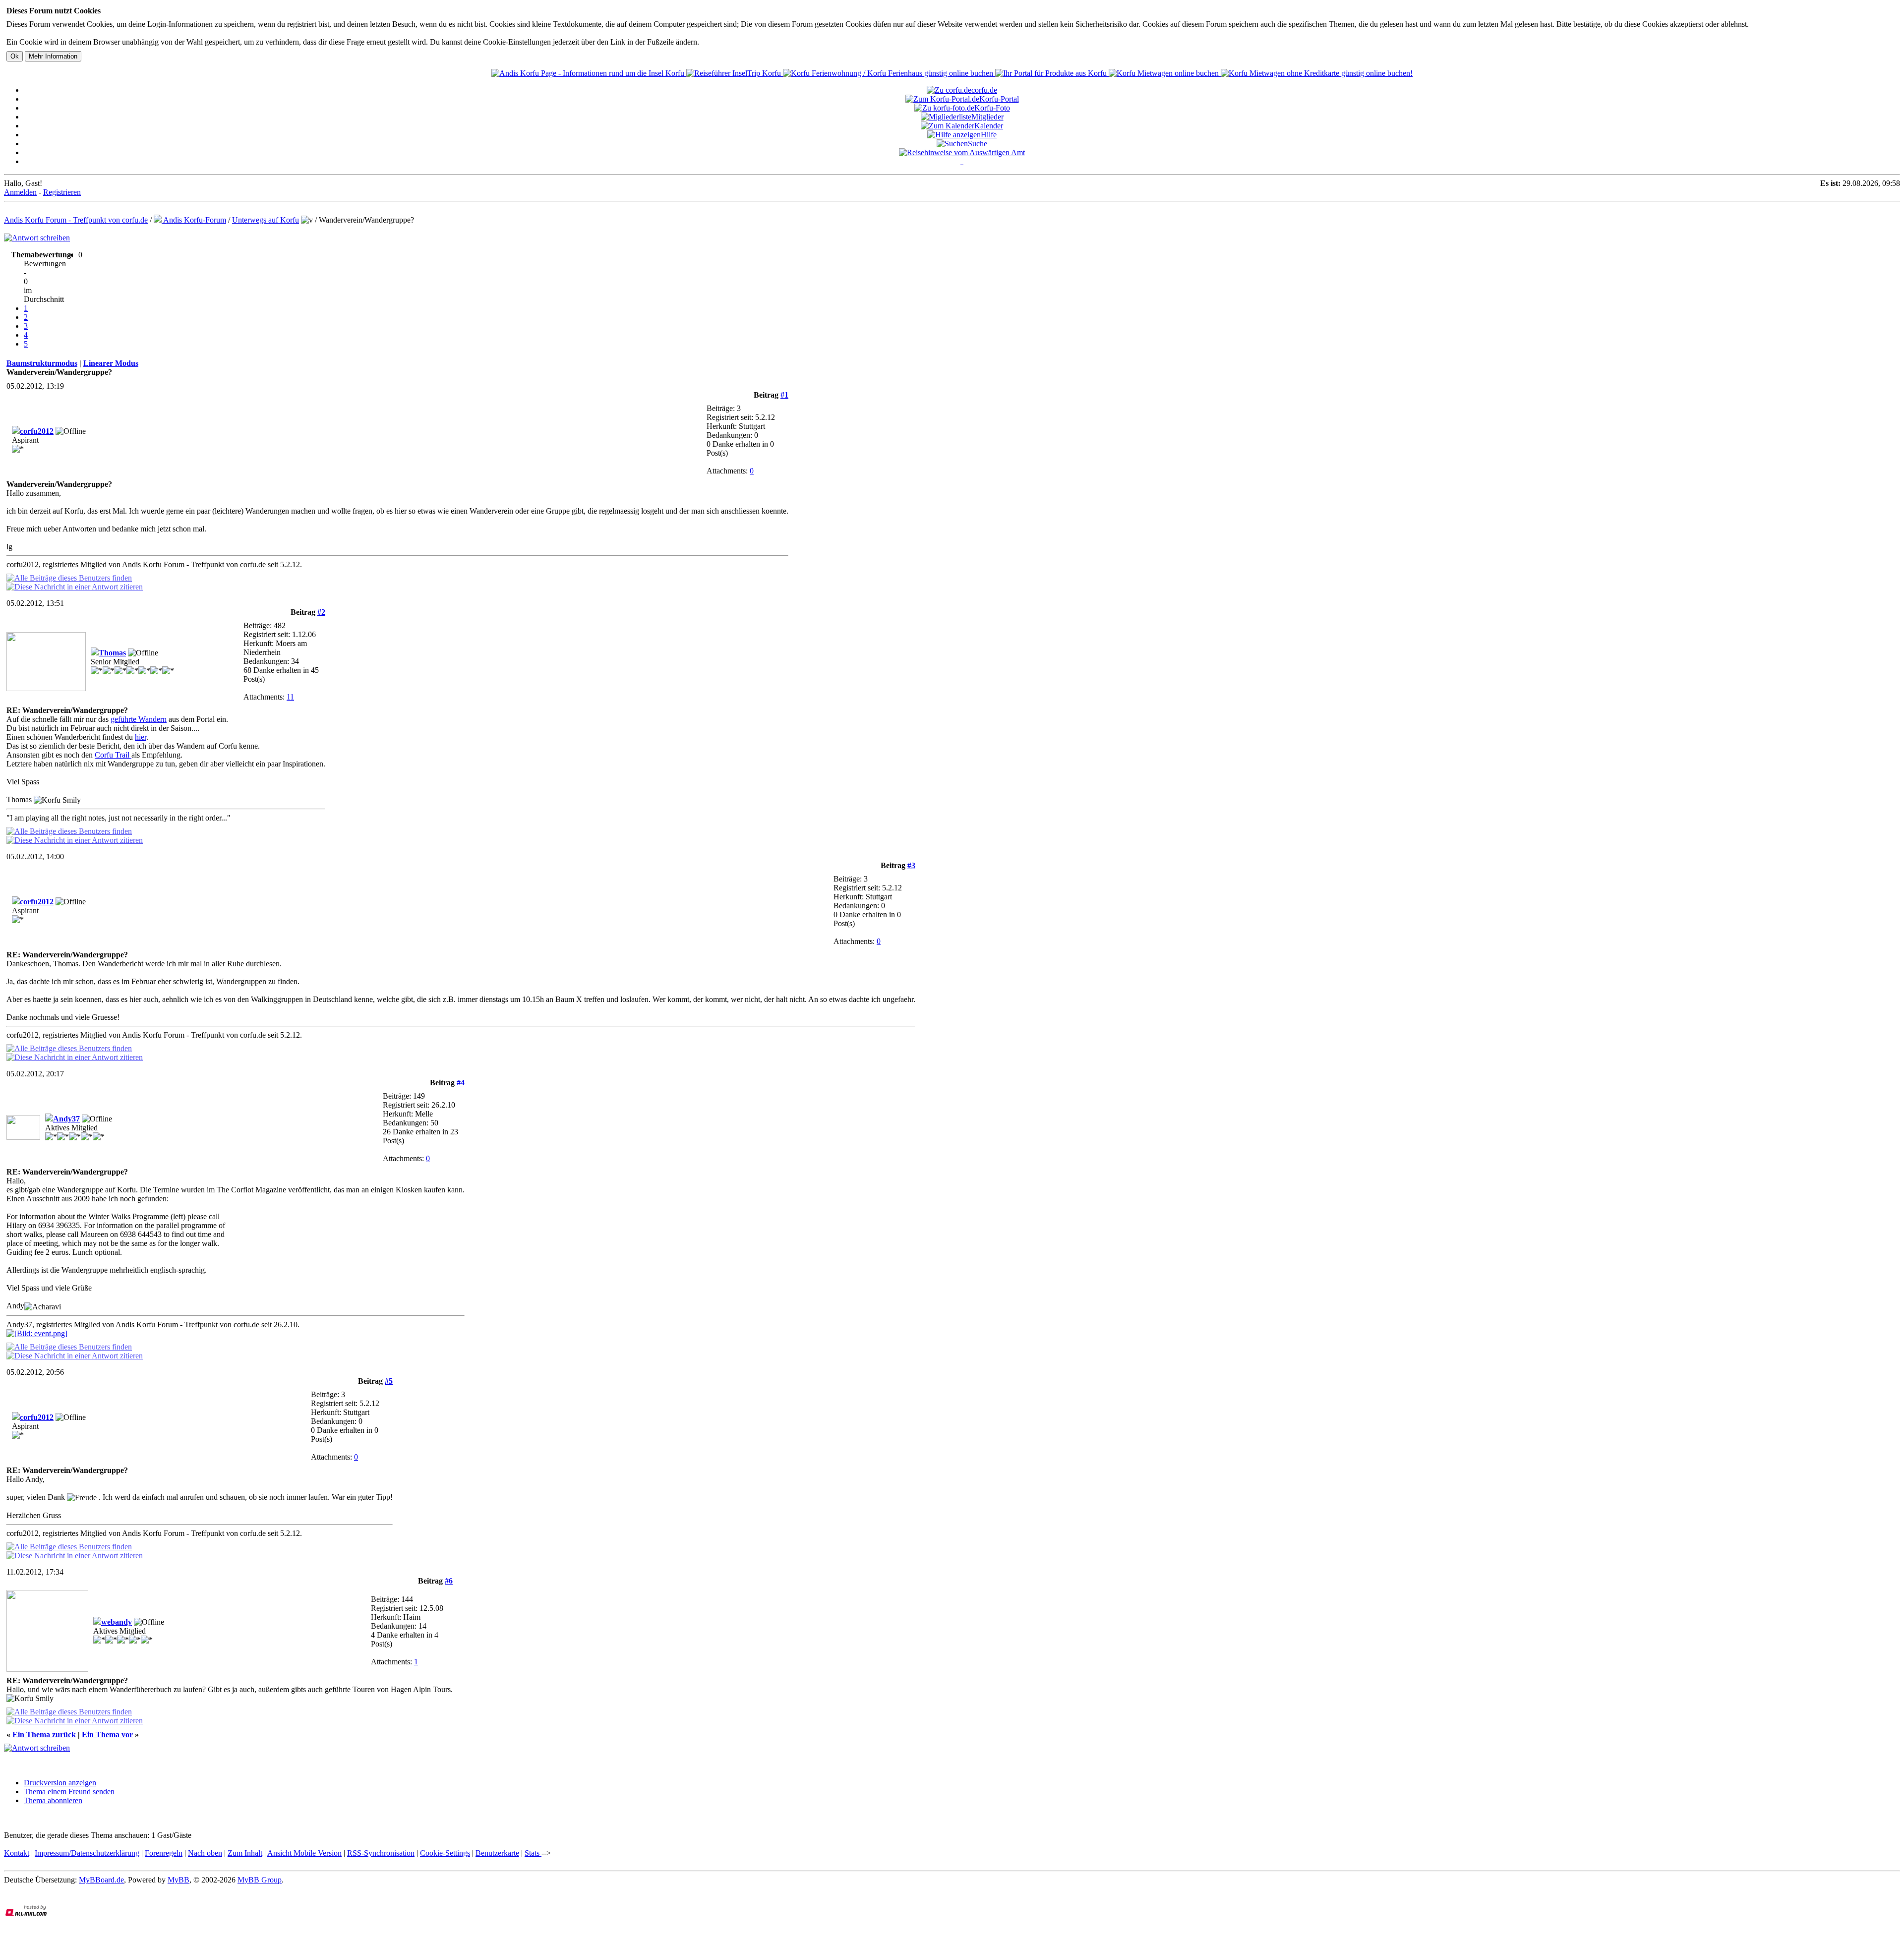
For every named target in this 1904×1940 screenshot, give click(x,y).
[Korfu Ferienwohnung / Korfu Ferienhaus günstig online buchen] (889, 73)
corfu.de (984, 90)
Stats (533, 1853)
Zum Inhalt (245, 1853)
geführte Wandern (139, 719)
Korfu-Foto (992, 108)
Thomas (112, 653)
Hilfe (989, 135)
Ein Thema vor (107, 1734)
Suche (978, 144)
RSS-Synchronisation (381, 1853)
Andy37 (66, 1119)
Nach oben (205, 1853)
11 (290, 697)
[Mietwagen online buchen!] (1165, 73)
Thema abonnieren (53, 1800)
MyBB (178, 1880)
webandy (117, 1622)
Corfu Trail (113, 755)
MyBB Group (260, 1880)
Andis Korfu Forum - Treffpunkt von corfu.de (76, 220)
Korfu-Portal (999, 99)
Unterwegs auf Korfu (266, 220)
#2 (321, 612)
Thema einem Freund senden (69, 1792)
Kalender (989, 126)
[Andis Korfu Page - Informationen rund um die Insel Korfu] (589, 73)
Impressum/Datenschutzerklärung (87, 1853)
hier (141, 737)
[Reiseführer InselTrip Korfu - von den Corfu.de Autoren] (735, 73)
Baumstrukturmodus (42, 363)
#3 (911, 865)
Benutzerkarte (497, 1853)
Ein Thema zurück (44, 1734)
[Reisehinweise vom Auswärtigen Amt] (962, 152)
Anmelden (20, 192)
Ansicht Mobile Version (304, 1853)
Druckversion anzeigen (60, 1783)
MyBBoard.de (101, 1880)
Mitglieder (987, 117)
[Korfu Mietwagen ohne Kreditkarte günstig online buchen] (1317, 73)
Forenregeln (164, 1853)
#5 (389, 1381)
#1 (784, 395)
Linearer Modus (111, 363)
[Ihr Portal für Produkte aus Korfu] (1052, 73)
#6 (449, 1581)
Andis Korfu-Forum (194, 220)
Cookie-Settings (445, 1853)
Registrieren (62, 192)
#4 (461, 1083)
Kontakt (17, 1853)
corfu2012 (37, 431)
